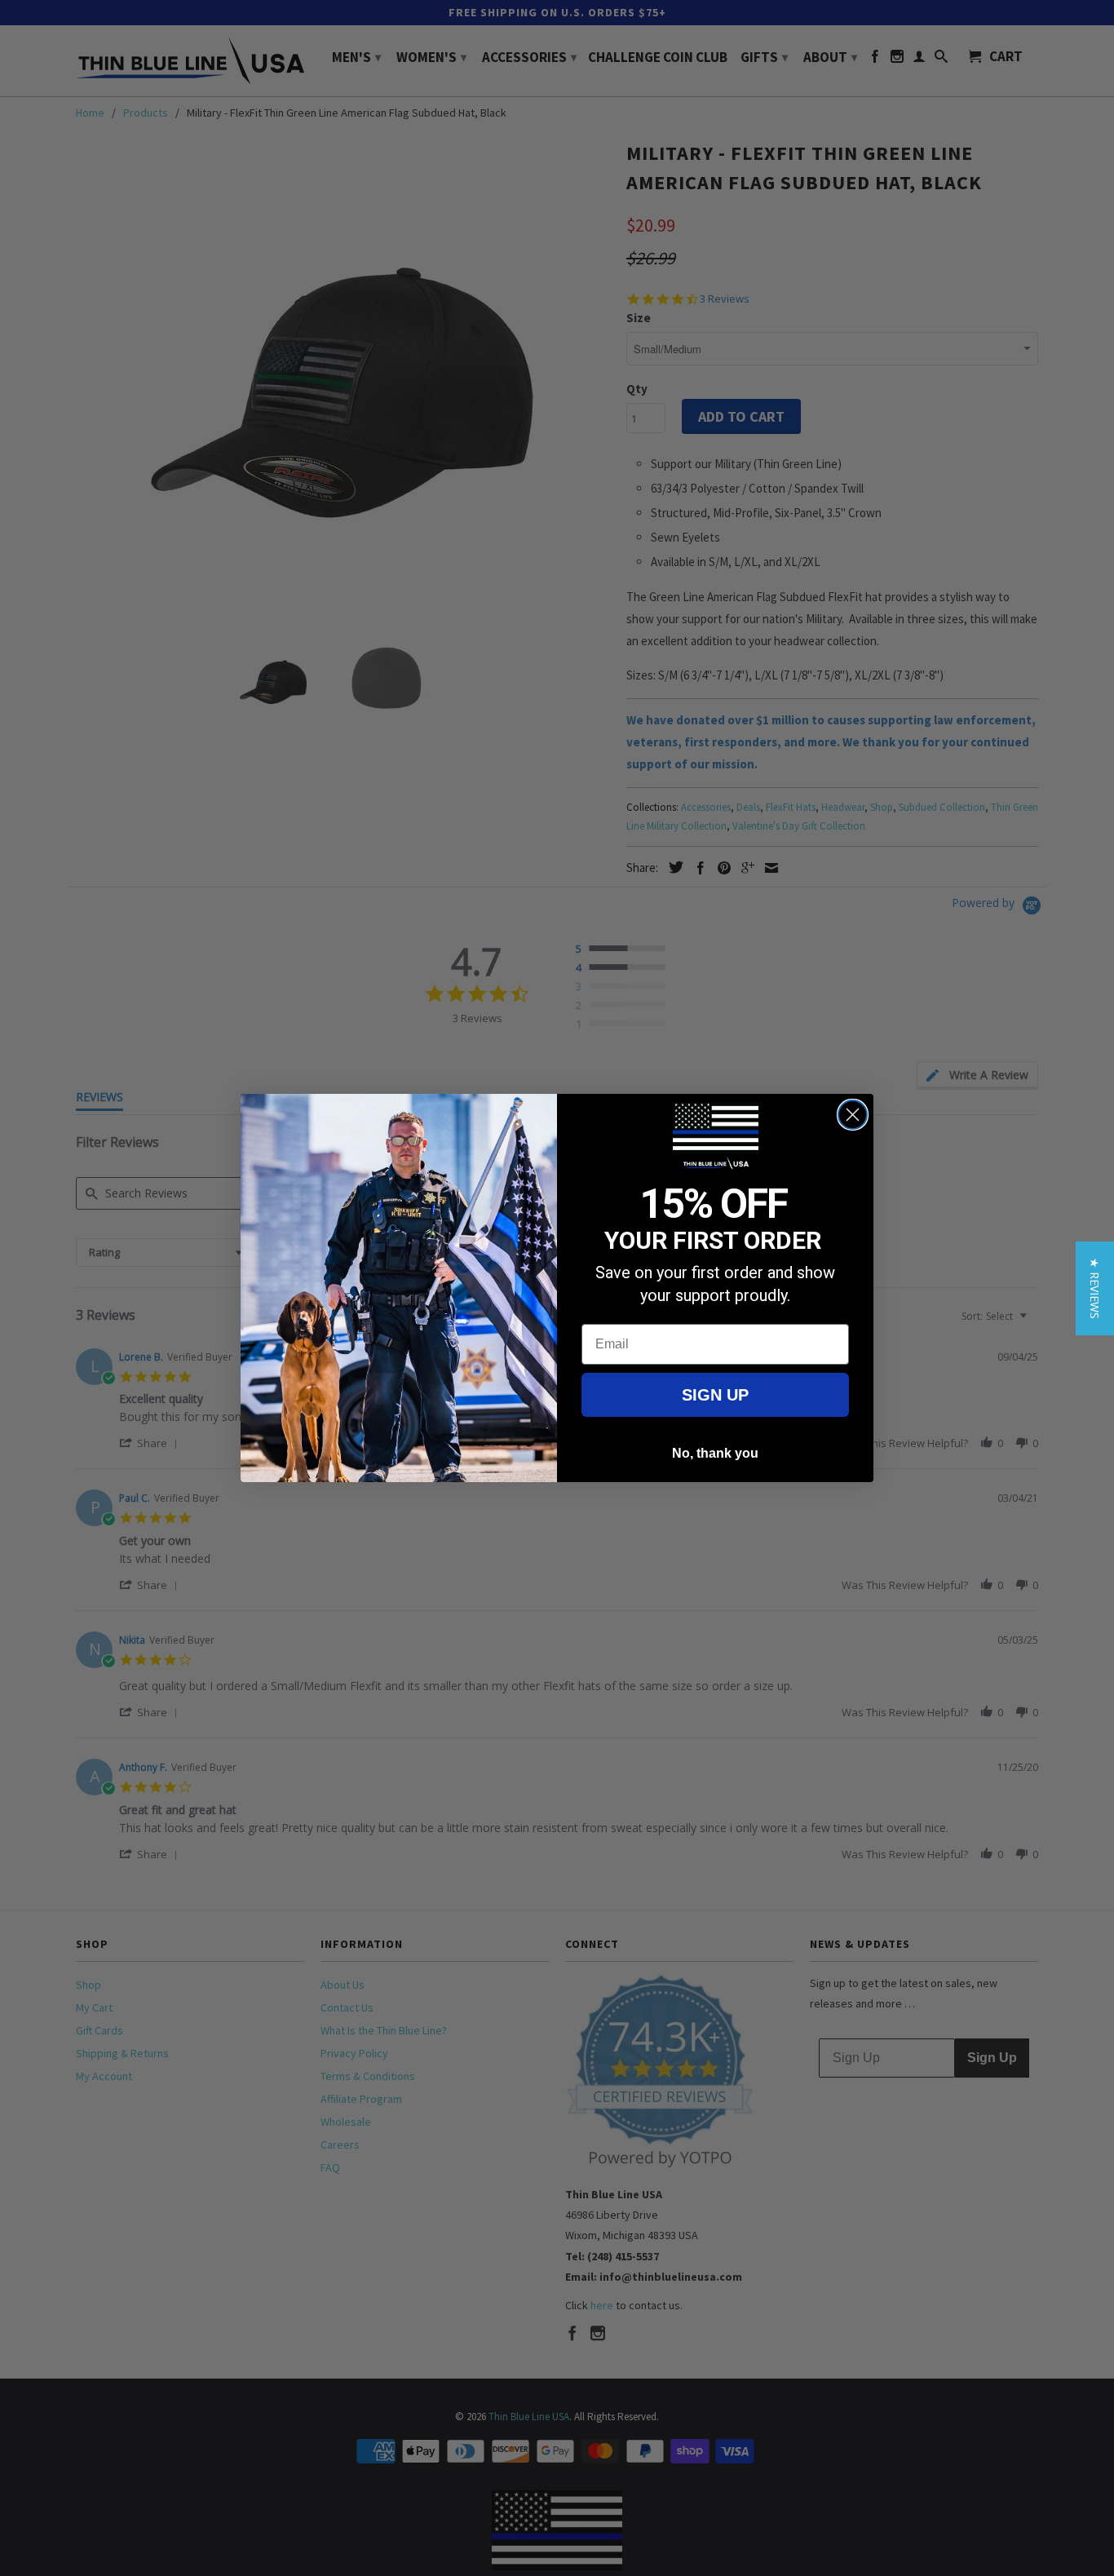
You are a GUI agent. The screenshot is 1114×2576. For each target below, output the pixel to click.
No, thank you (715, 1453)
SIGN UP (715, 1395)
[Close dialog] (853, 1115)
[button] (1095, 1288)
